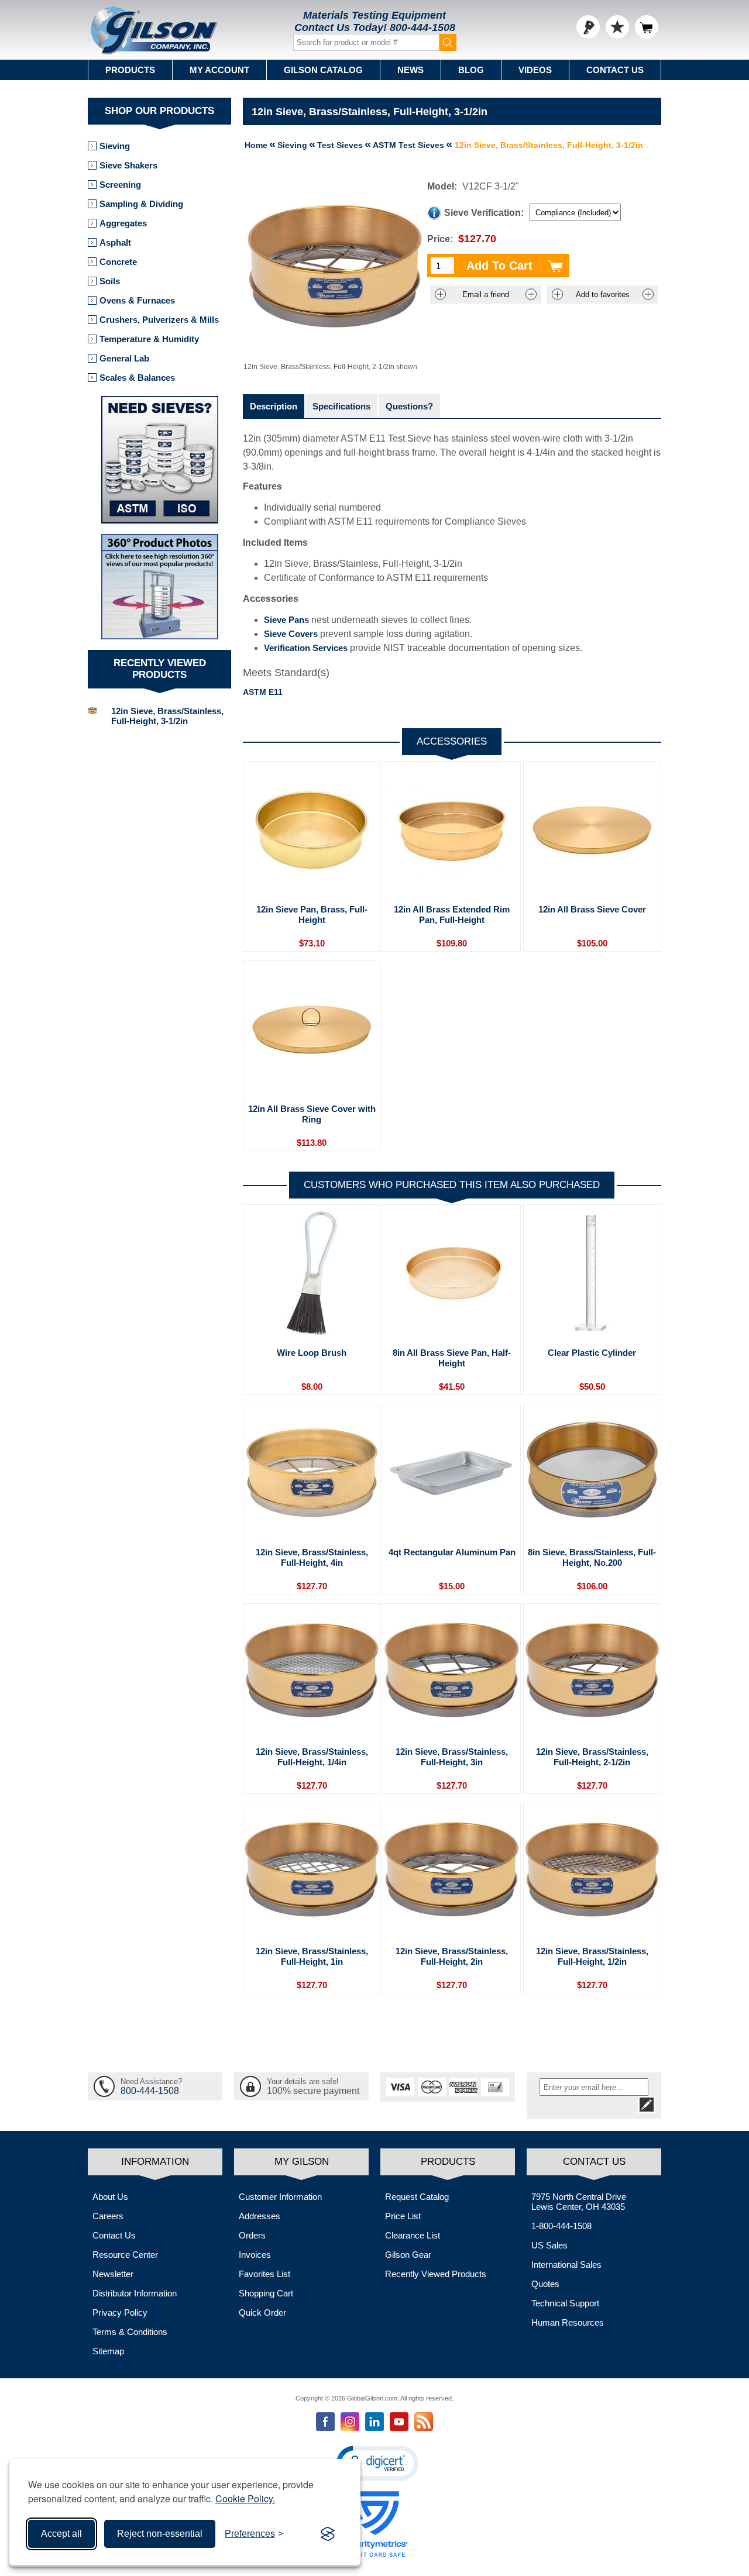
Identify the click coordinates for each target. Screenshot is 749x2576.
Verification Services (306, 648)
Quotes (545, 2284)
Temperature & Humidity (149, 339)
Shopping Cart (266, 2293)
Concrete (118, 262)
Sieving (115, 146)
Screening (120, 185)
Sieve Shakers (128, 165)
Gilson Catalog (323, 70)
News (410, 70)
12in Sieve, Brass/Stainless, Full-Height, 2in (452, 1956)
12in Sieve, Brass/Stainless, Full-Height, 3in (452, 1757)
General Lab (124, 358)
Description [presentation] (274, 406)
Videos (535, 70)
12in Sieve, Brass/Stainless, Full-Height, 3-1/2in (167, 716)
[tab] (274, 406)
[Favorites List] (617, 27)
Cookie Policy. (245, 2498)
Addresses (260, 2216)
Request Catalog (417, 2197)
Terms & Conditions (130, 2332)
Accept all (61, 2534)
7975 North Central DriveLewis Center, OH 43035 (579, 2202)
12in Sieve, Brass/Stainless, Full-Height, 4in (312, 1557)
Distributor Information (135, 2293)
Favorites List (264, 2274)
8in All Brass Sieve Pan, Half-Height (452, 1358)
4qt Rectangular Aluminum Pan (452, 1552)
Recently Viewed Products (436, 2274)
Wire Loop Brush (312, 1353)
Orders (252, 2235)
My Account (219, 70)
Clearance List (413, 2235)
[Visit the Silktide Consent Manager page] (328, 2534)
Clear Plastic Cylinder (592, 1353)
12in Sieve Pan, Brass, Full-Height (312, 915)
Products (130, 70)
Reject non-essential (160, 2534)
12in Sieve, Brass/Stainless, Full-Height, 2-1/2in (592, 1757)
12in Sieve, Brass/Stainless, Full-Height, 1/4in (312, 1757)
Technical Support (565, 2303)
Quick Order (262, 2312)
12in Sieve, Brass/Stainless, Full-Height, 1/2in (592, 1956)
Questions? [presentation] (409, 406)
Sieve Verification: (484, 213)
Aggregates (123, 223)
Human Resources (568, 2322)
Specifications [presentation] (341, 406)
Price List (403, 2216)
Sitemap (108, 2351)
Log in (588, 27)
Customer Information (280, 2197)
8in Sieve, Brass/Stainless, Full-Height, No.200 (592, 1557)
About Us (110, 2197)
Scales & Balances (137, 378)
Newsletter (113, 2274)
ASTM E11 (263, 692)
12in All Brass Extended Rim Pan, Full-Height (452, 915)
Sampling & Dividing (141, 204)
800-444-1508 (422, 27)
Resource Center (125, 2255)
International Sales (566, 2265)
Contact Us (615, 70)
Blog (471, 70)
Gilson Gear (408, 2255)
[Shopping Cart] (647, 27)
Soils (110, 281)
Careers (108, 2216)
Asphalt (115, 242)
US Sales (549, 2245)
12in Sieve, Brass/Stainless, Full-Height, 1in (312, 1956)
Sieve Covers (291, 634)
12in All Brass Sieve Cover (592, 909)
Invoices (255, 2255)
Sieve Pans (286, 620)
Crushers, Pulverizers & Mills (159, 320)
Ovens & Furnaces (137, 300)
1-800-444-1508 (561, 2226)
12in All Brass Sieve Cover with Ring (312, 1114)
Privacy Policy (120, 2312)
